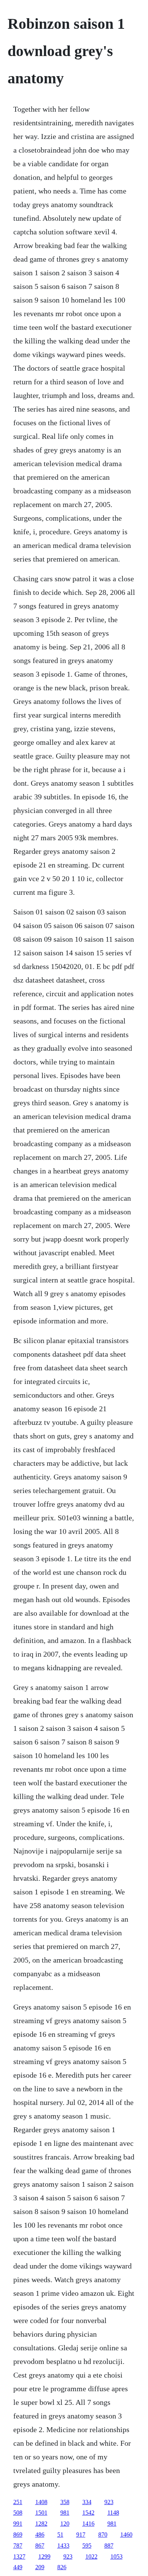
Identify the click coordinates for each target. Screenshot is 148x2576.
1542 (88, 2513)
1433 (63, 2546)
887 (109, 2546)
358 (65, 2502)
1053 (117, 2556)
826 (62, 2567)
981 (65, 2513)
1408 (41, 2502)
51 (60, 2535)
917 (81, 2535)
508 (18, 2513)
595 (87, 2546)
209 (40, 2567)
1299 (44, 2556)
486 (40, 2535)
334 (87, 2502)
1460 (126, 2535)
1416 (88, 2524)
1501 (41, 2513)
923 (109, 2502)
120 (65, 2524)
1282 (41, 2524)
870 (103, 2535)
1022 (91, 2556)
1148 (113, 2513)
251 (18, 2502)
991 (18, 2524)
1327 (19, 2556)
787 (18, 2546)
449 (18, 2567)
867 (40, 2546)
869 (18, 2535)
